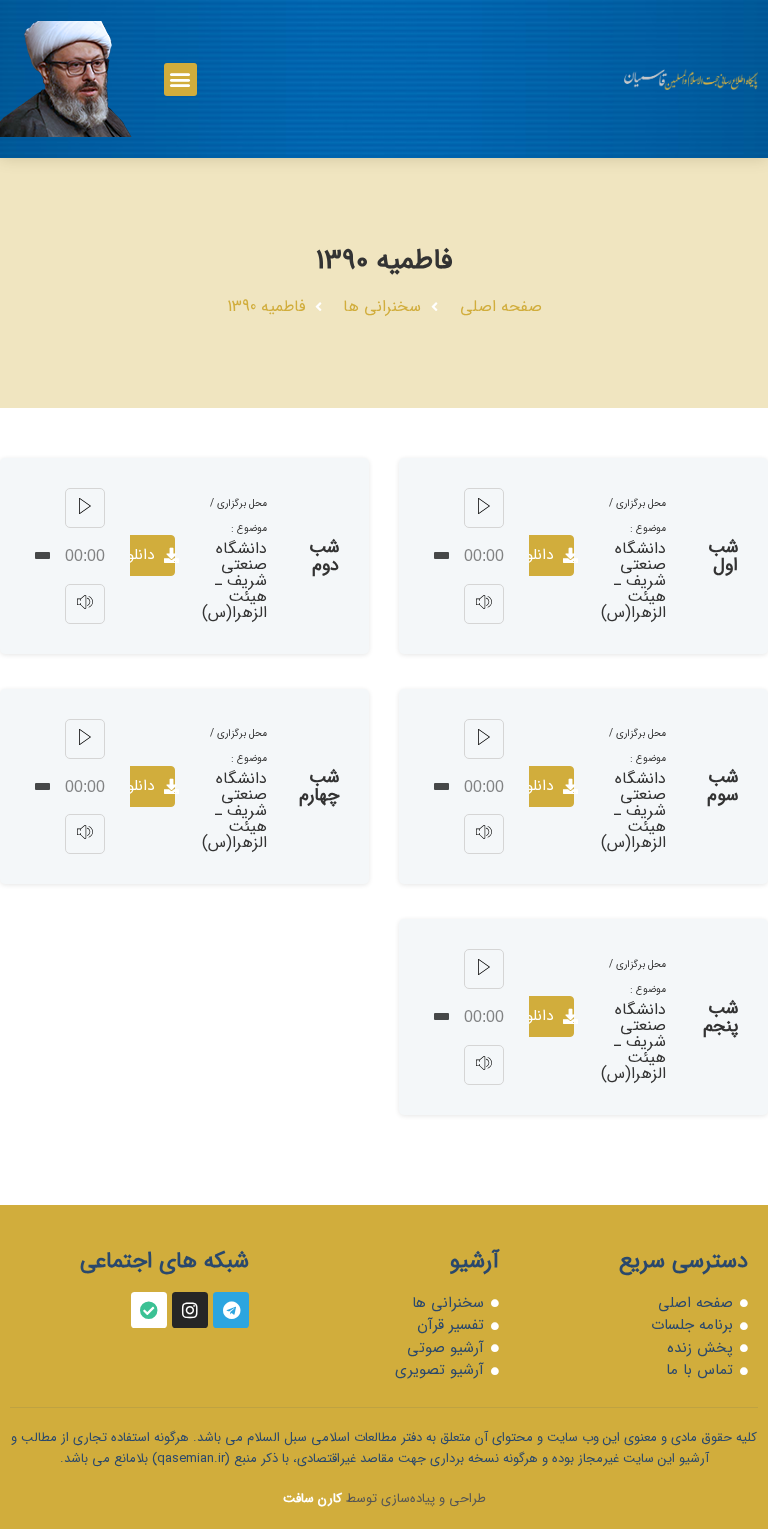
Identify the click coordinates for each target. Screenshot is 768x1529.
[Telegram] (231, 1310)
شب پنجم (720, 1017)
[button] (180, 79)
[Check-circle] (149, 1310)
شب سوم (722, 786)
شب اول (723, 556)
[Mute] (484, 604)
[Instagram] (190, 1310)
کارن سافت (312, 1498)
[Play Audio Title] (484, 508)
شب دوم (324, 556)
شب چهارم (319, 786)
